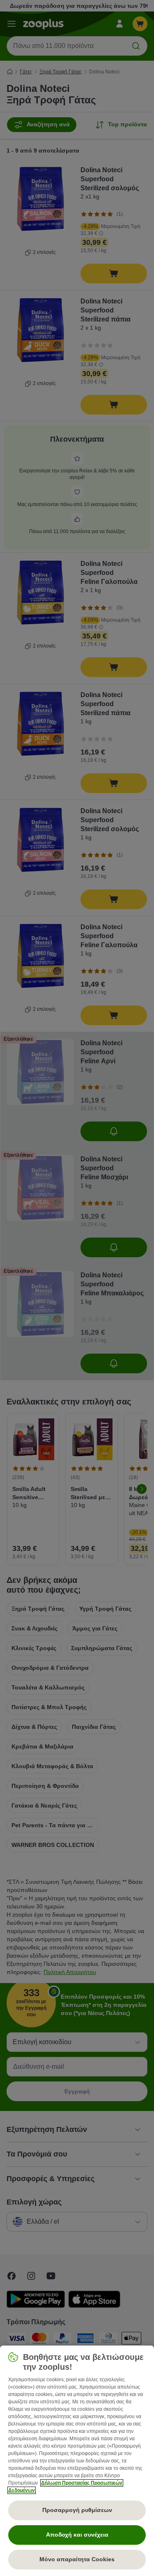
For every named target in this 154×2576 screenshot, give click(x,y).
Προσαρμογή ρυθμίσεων (77, 2510)
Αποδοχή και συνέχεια (77, 2535)
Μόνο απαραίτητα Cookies (77, 2559)
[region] (77, 2461)
